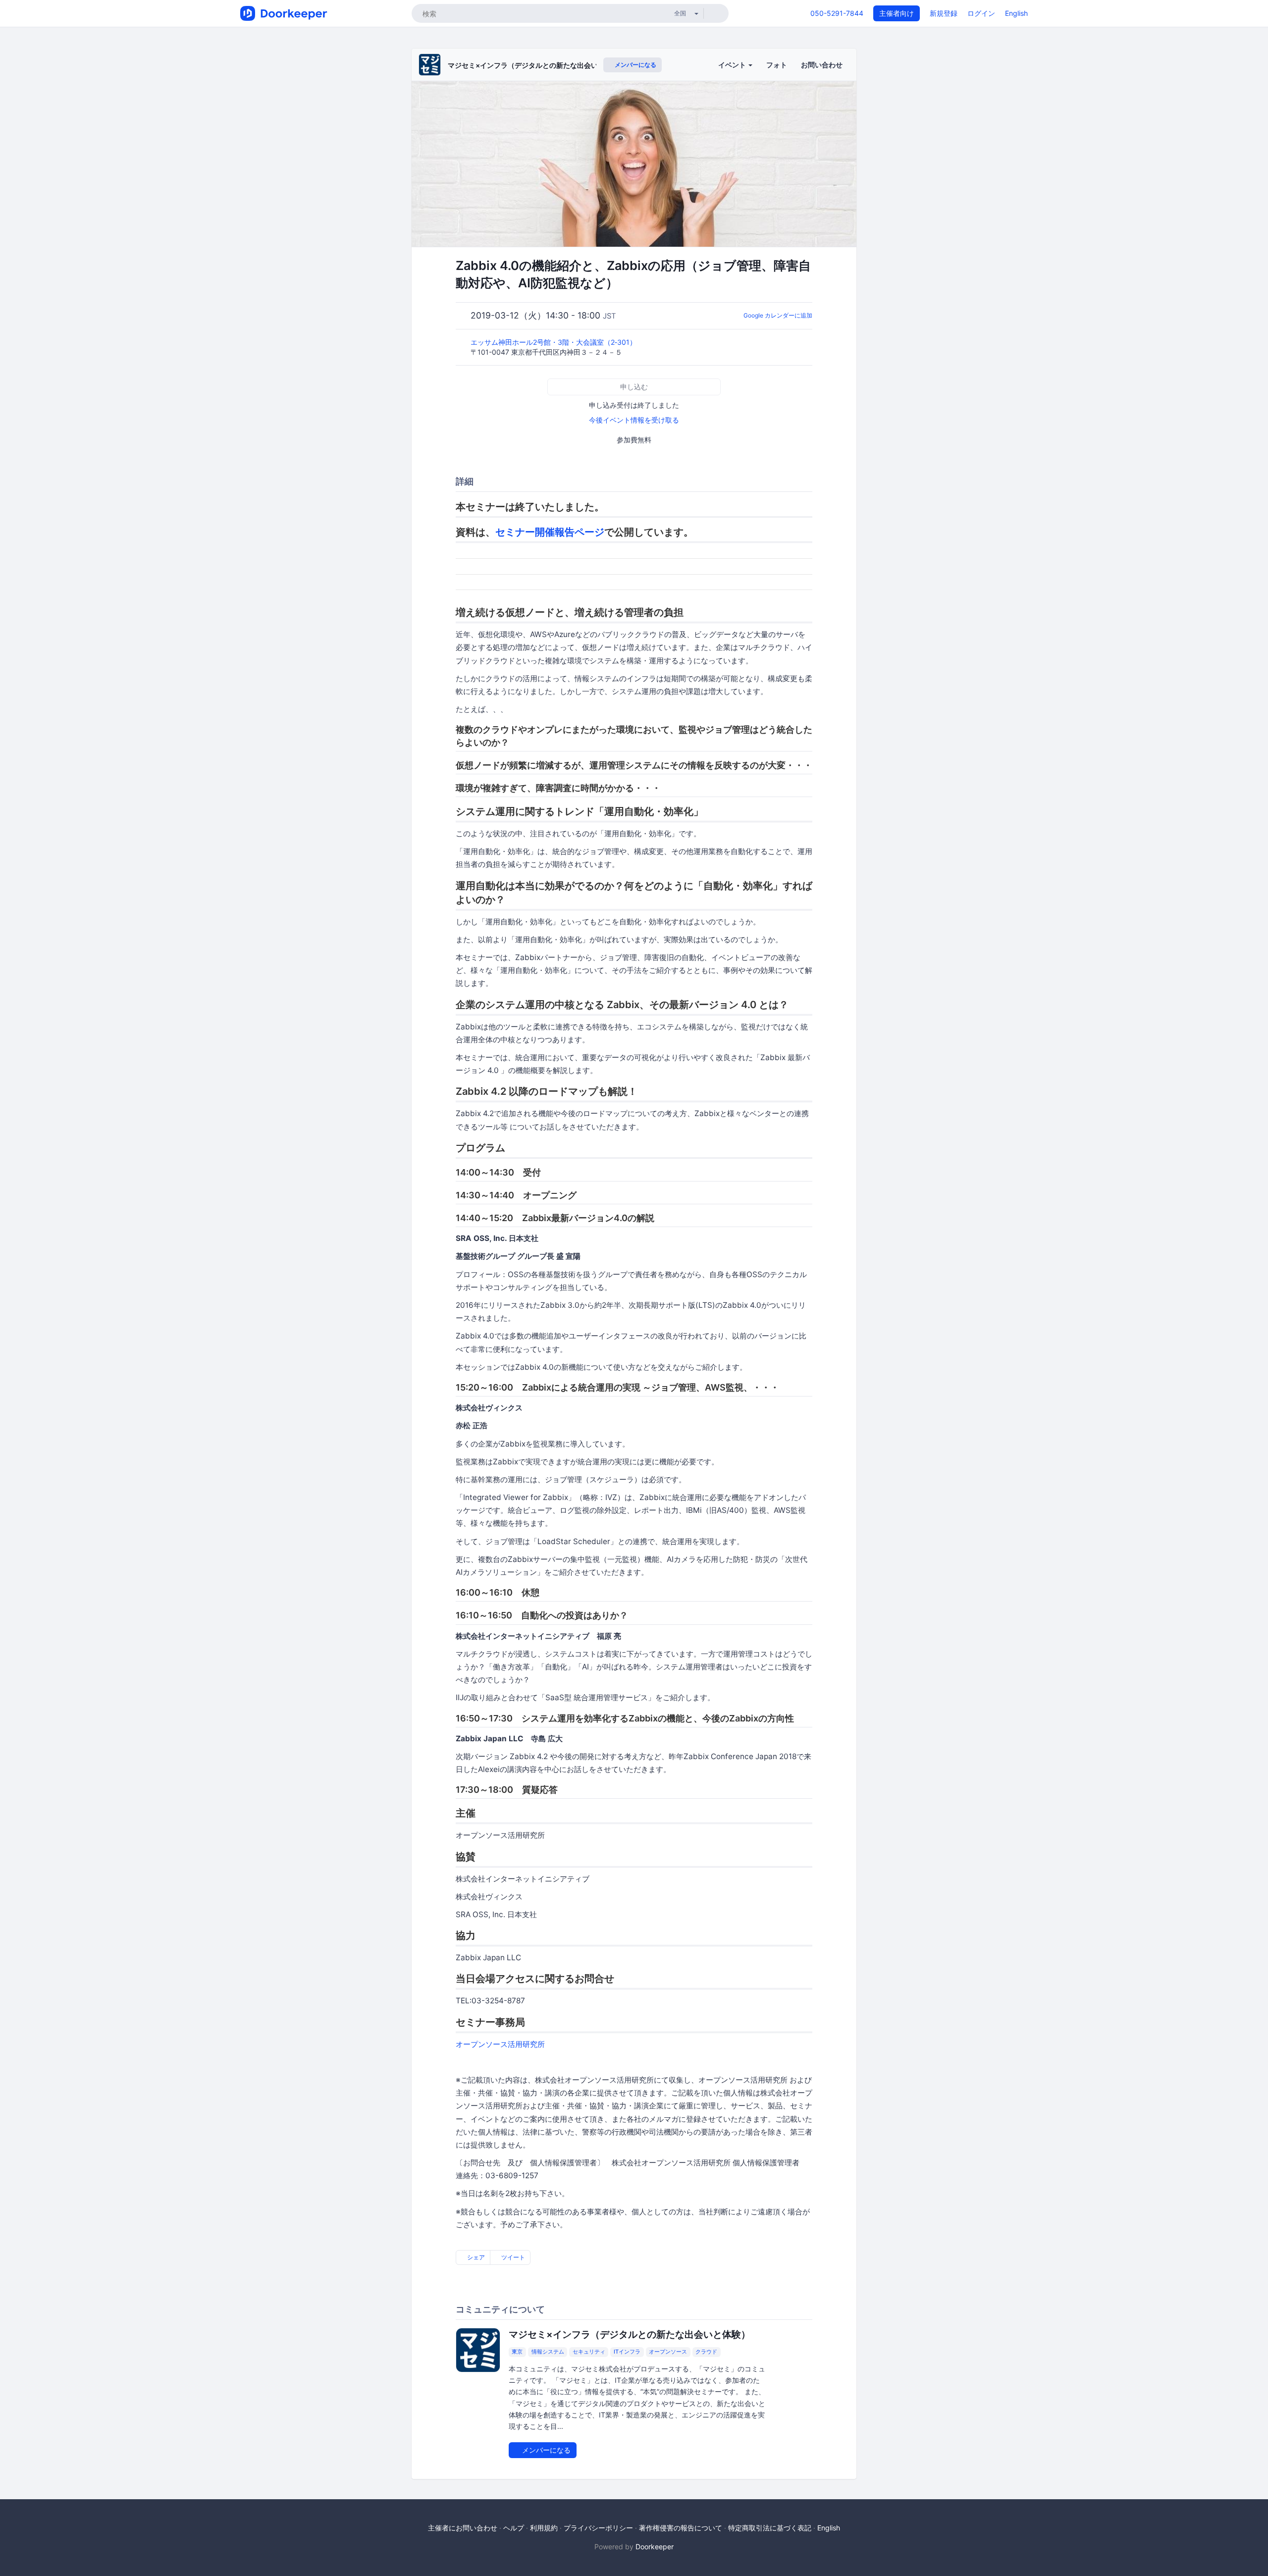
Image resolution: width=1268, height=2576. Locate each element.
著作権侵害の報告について (681, 2528)
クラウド (706, 2352)
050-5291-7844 (837, 13)
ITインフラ (627, 2352)
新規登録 (944, 13)
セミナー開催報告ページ (550, 532)
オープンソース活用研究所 (500, 2044)
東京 (517, 2352)
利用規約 (544, 2528)
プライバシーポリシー (598, 2528)
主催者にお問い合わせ (463, 2528)
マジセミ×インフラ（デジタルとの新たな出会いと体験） (537, 65)
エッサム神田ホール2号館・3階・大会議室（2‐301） (555, 342)
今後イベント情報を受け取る (634, 420)
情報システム (548, 2352)
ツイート (512, 2257)
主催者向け (897, 13)
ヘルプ (514, 2528)
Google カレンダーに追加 (778, 315)
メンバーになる (635, 65)
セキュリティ (589, 2352)
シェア (475, 2257)
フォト (777, 65)
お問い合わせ (822, 65)
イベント (733, 65)
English (1016, 13)
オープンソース (668, 2352)
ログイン (981, 13)
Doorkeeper (655, 2547)
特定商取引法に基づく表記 (770, 2528)
